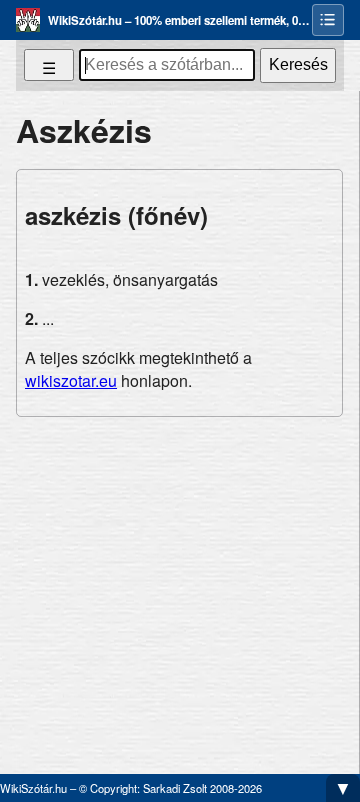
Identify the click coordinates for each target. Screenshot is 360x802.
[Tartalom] (328, 20)
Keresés (298, 64)
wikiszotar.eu (71, 380)
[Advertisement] (180, 587)
